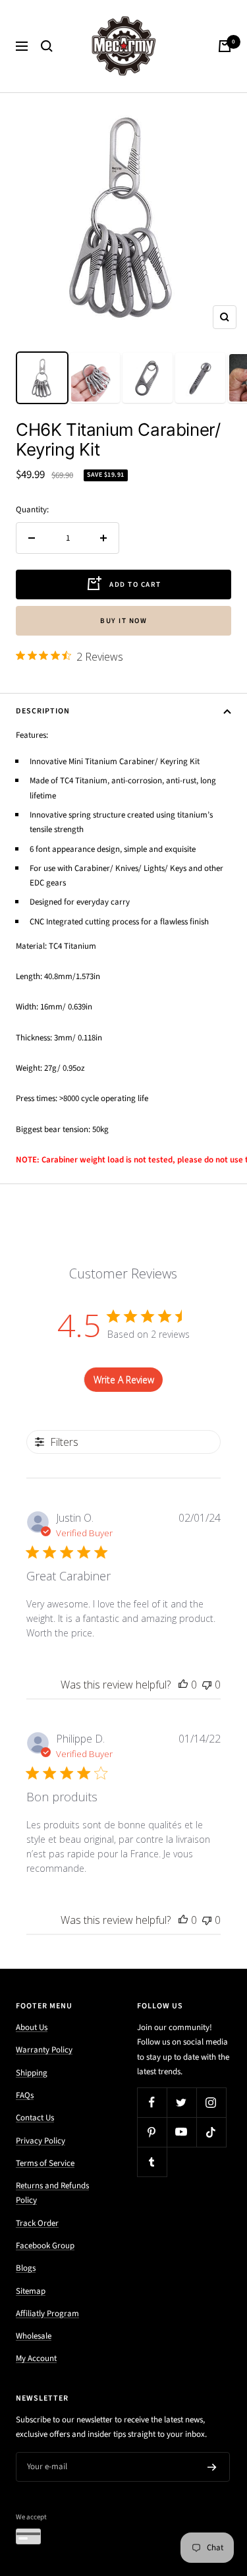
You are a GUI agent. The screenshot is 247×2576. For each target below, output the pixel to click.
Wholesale (34, 2336)
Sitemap (31, 2291)
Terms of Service (45, 2163)
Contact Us (35, 2118)
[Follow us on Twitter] (181, 2102)
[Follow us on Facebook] (152, 2102)
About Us (32, 2027)
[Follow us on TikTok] (211, 2132)
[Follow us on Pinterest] (152, 2132)
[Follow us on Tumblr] (152, 2162)
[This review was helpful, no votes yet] (183, 1685)
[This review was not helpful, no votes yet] (207, 1685)
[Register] (212, 2467)
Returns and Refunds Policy (52, 2193)
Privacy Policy (41, 2141)
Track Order (37, 2223)
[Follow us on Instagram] (211, 2102)
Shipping (32, 2073)
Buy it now (123, 621)
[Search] (47, 46)
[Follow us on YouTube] (181, 2132)
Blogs (26, 2268)
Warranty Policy (44, 2050)
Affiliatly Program (47, 2314)
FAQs (25, 2095)
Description (43, 711)
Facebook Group (45, 2246)
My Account (36, 2358)
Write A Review (124, 1380)
